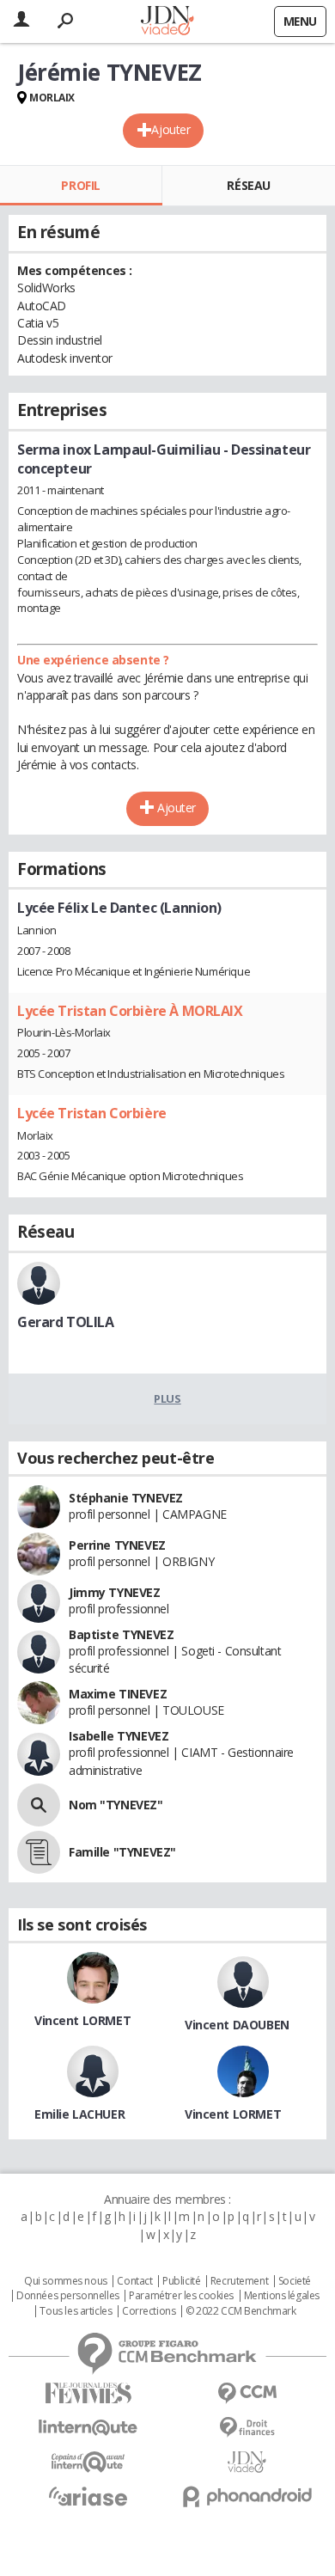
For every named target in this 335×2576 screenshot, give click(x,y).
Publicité (181, 2281)
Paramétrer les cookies (181, 2296)
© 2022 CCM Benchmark (241, 2311)
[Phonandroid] (247, 2496)
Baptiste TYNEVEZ (121, 1634)
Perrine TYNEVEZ (117, 1545)
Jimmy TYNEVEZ (115, 1592)
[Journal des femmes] (88, 2393)
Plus (167, 1398)
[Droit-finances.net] (247, 2428)
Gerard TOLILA (66, 1322)
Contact (134, 2281)
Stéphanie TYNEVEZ (126, 1498)
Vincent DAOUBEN (237, 2025)
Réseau (248, 185)
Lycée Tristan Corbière (92, 1113)
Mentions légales (282, 2296)
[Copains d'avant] (88, 2462)
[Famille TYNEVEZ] (39, 1852)
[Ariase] (88, 2496)
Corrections (149, 2311)
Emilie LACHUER (79, 2114)
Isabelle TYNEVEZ (119, 1736)
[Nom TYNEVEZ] (39, 1805)
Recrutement (239, 2281)
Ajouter (171, 129)
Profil (80, 185)
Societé (295, 2281)
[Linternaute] (88, 2428)
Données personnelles (68, 2296)
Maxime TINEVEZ (118, 1694)
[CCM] (247, 2393)
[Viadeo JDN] (247, 2462)
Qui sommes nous (66, 2281)
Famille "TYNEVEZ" (122, 1852)
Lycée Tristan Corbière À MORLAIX (130, 1011)
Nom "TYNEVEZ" (116, 1805)
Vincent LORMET (82, 2020)
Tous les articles (76, 2311)
